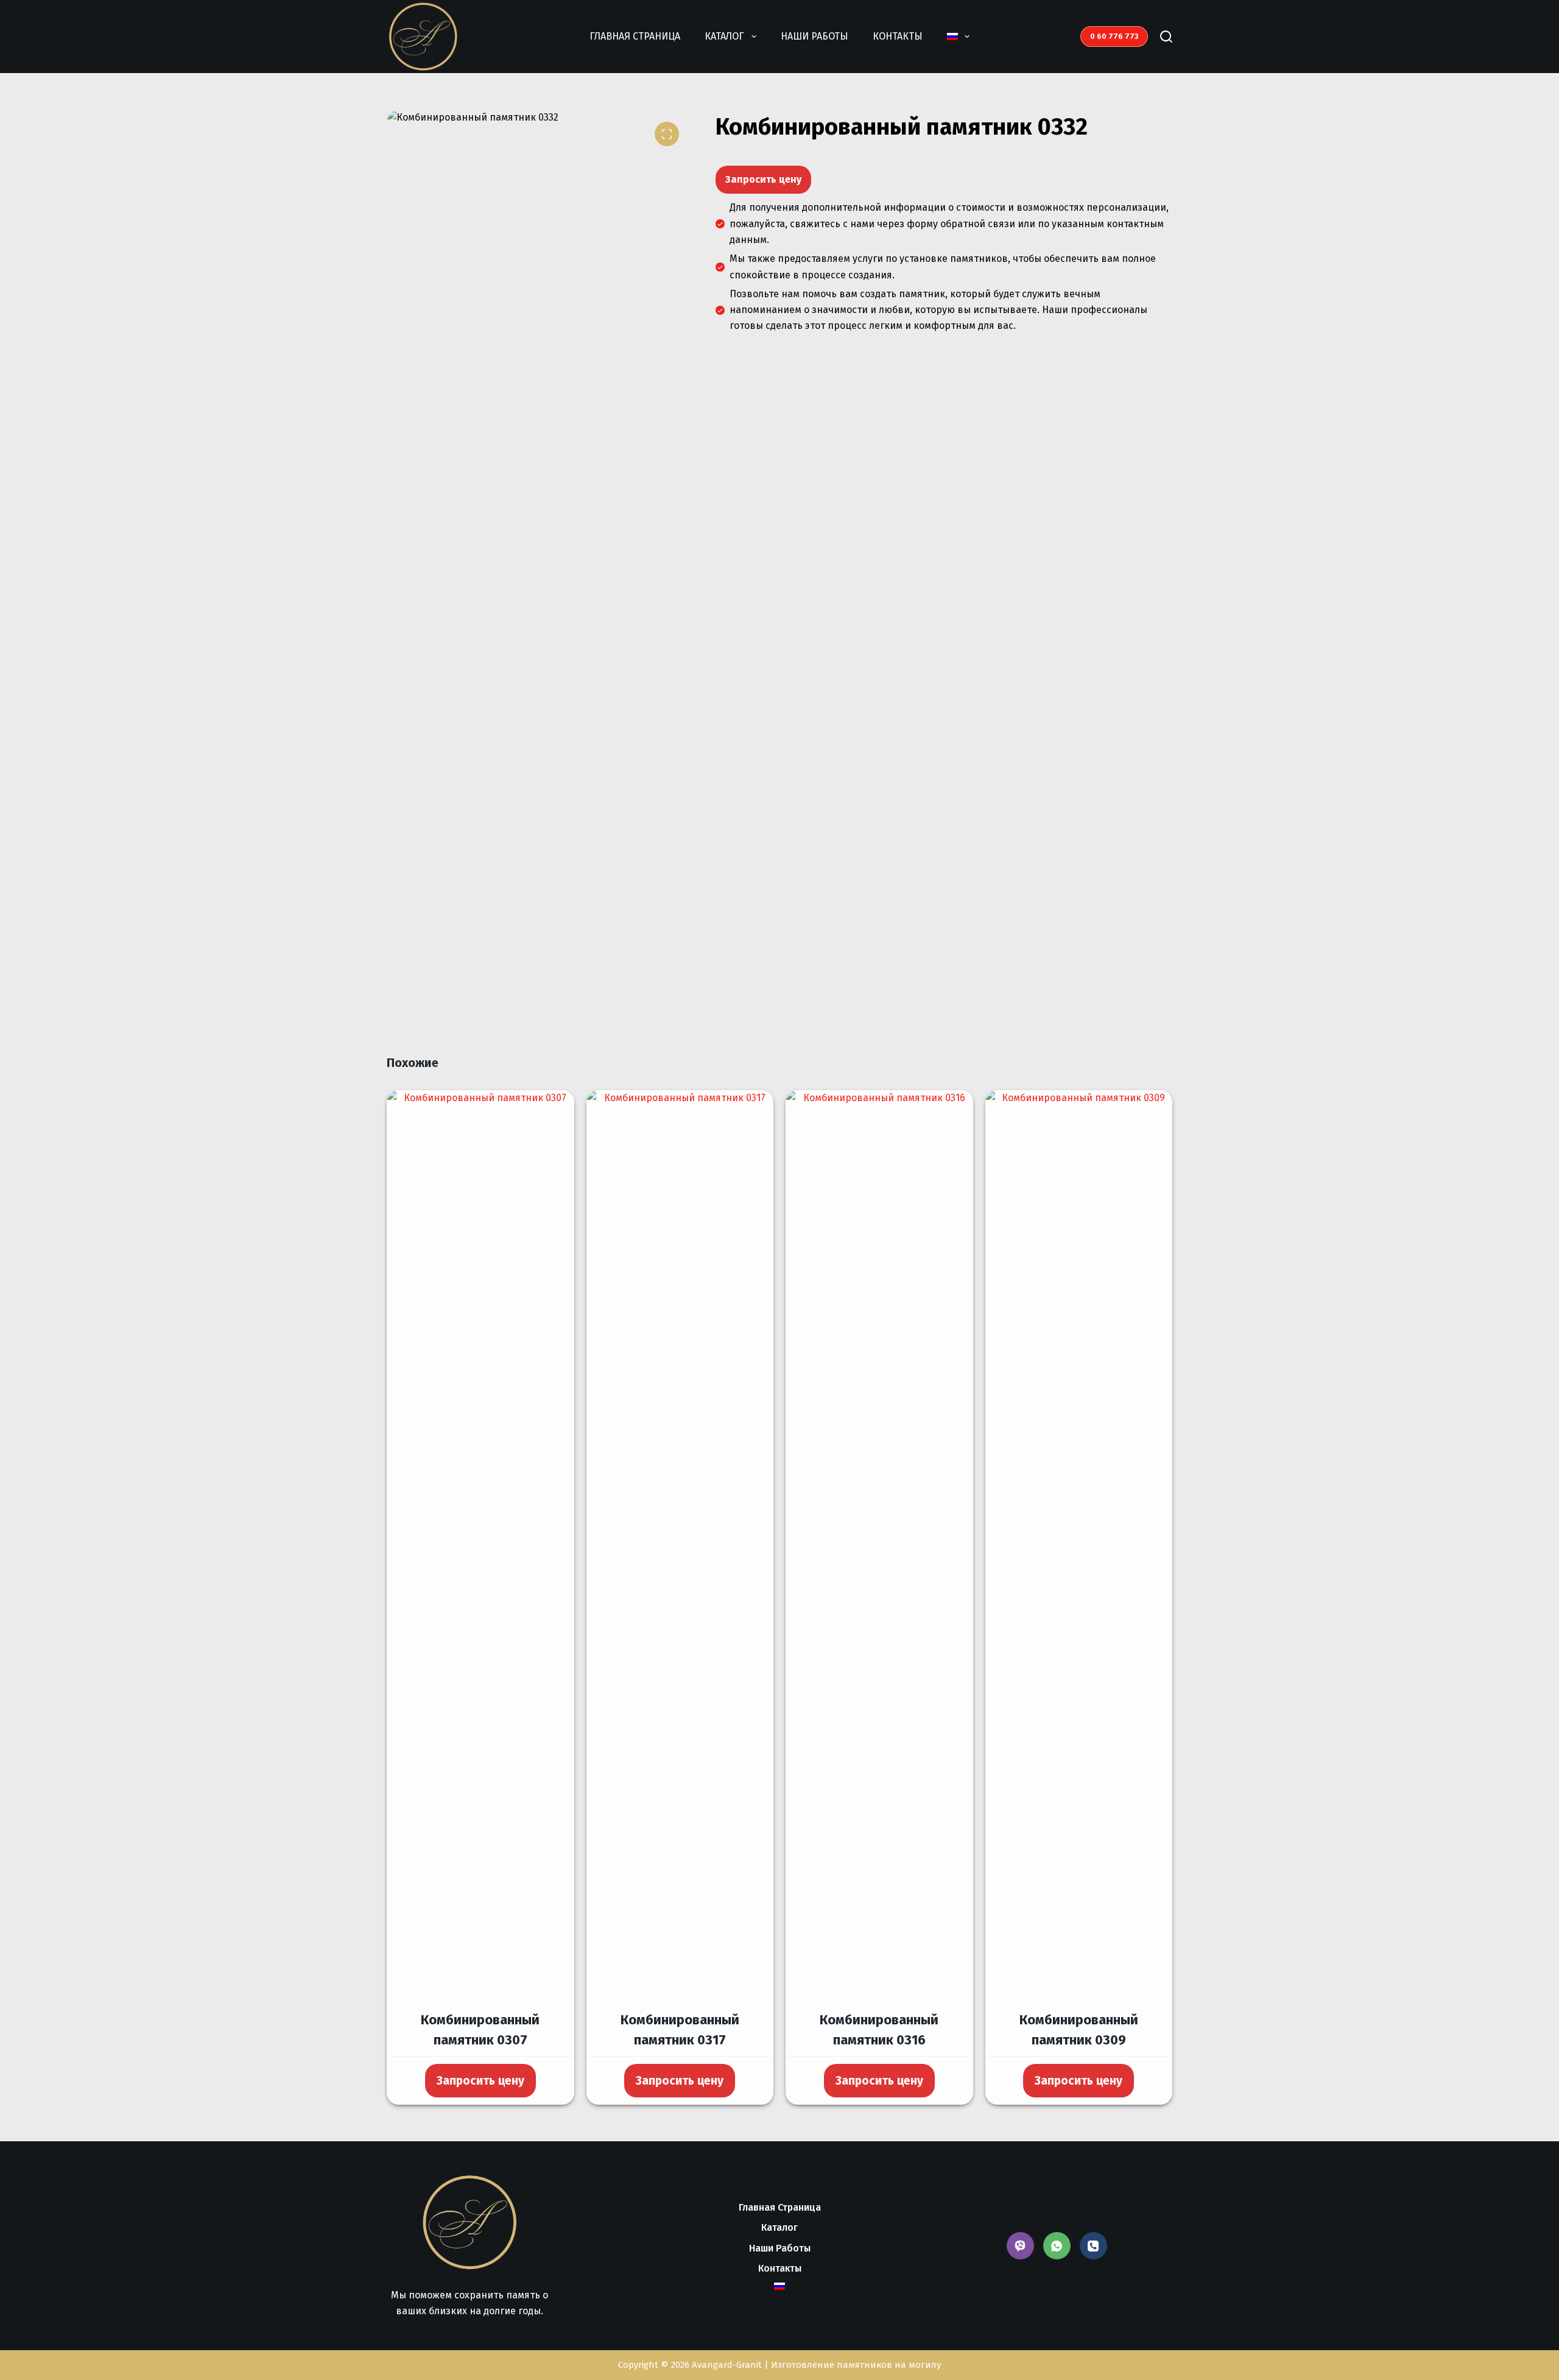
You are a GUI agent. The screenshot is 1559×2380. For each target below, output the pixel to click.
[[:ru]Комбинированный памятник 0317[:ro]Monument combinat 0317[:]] (680, 1547)
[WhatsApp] (1057, 2246)
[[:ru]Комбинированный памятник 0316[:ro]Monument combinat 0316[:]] (879, 1547)
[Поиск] (1166, 37)
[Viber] (1020, 2246)
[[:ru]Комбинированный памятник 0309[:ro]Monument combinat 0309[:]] (1079, 1547)
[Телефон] (1093, 2246)
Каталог (724, 36)
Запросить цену (763, 179)
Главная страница (635, 36)
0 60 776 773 (1114, 36)
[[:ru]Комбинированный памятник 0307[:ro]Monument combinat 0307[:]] (480, 1547)
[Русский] (958, 37)
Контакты (898, 36)
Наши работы (815, 36)
